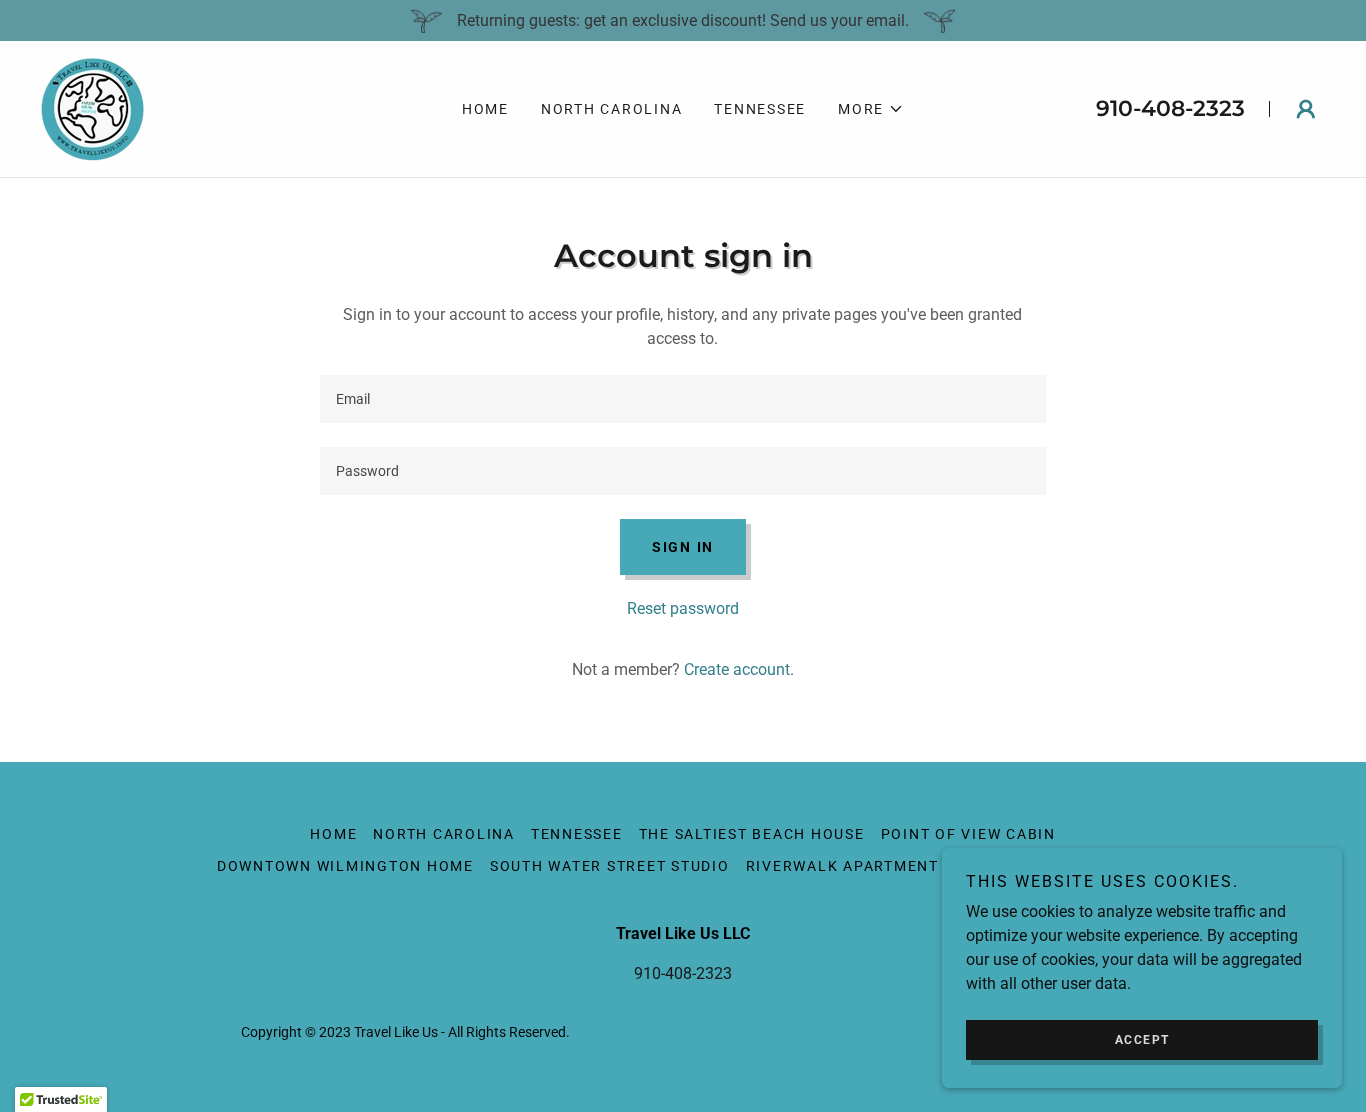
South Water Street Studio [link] (610, 866)
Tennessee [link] (760, 109)
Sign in (683, 547)
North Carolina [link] (612, 109)
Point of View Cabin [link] (968, 834)
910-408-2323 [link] (1170, 108)
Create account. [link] (739, 669)
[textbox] (682, 399)
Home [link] (485, 109)
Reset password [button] (683, 608)
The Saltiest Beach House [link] (752, 834)
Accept (1142, 1040)
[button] (871, 109)
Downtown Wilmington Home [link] (345, 866)
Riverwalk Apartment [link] (842, 866)
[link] (92, 107)
